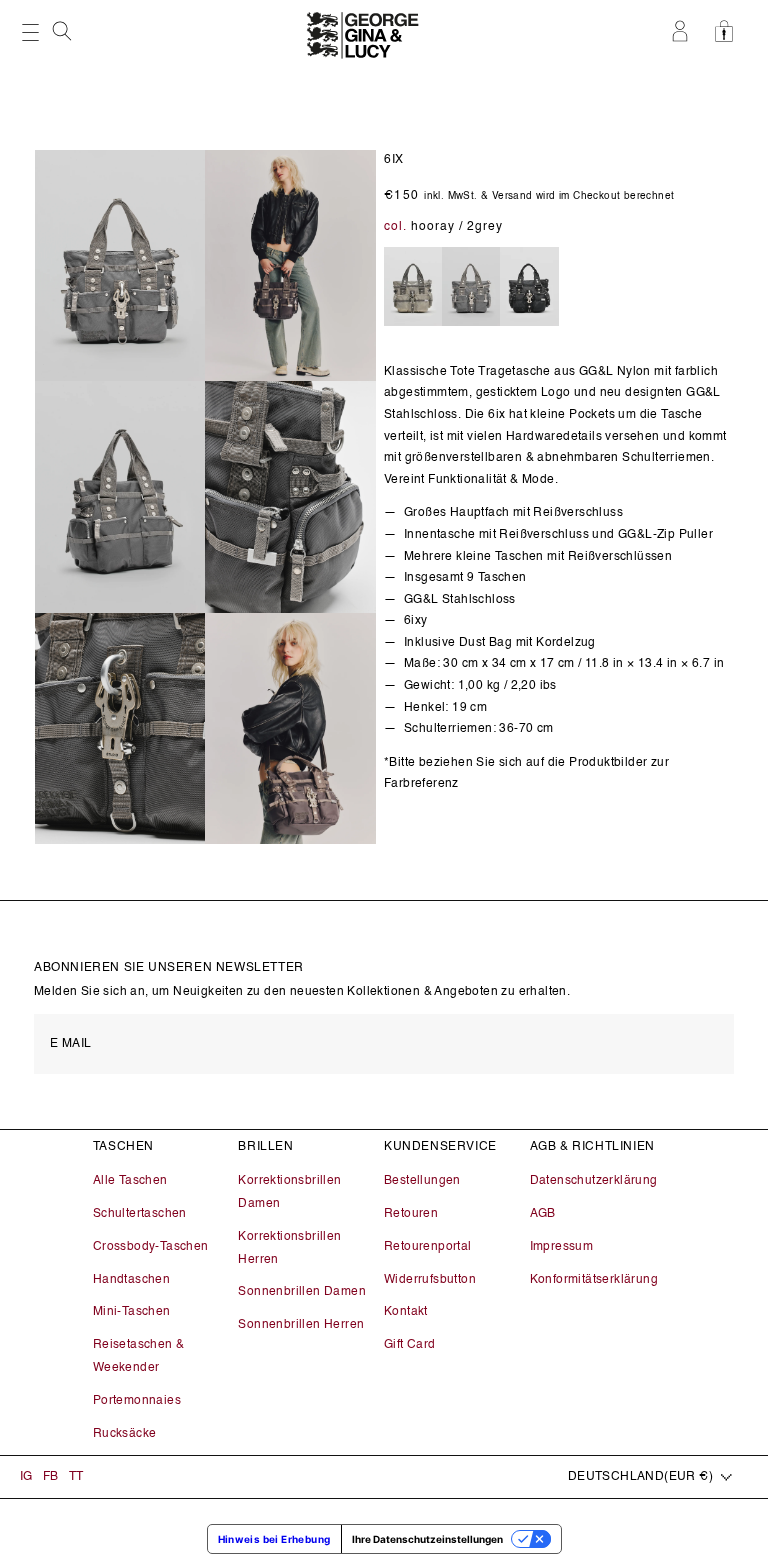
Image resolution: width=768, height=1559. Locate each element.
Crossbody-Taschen (151, 1247)
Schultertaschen (140, 1214)
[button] (64, 31)
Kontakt (406, 1312)
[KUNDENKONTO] (683, 31)
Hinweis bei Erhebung (274, 1539)
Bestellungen (422, 1181)
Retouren (411, 1214)
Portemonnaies (137, 1401)
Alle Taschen (130, 1181)
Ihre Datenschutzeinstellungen (427, 1539)
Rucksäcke (125, 1434)
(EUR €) (640, 1477)
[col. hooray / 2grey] (471, 288)
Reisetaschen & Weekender (139, 1356)
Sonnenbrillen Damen (302, 1292)
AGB (543, 1214)
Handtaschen (131, 1280)
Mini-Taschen (132, 1312)
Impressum (562, 1247)
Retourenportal (428, 1247)
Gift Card (410, 1345)
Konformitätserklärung (594, 1280)
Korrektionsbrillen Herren (289, 1248)
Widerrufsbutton (430, 1280)
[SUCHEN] (64, 37)
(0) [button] (730, 31)
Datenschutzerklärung (594, 1181)
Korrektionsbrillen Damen (289, 1192)
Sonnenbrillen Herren (301, 1325)
